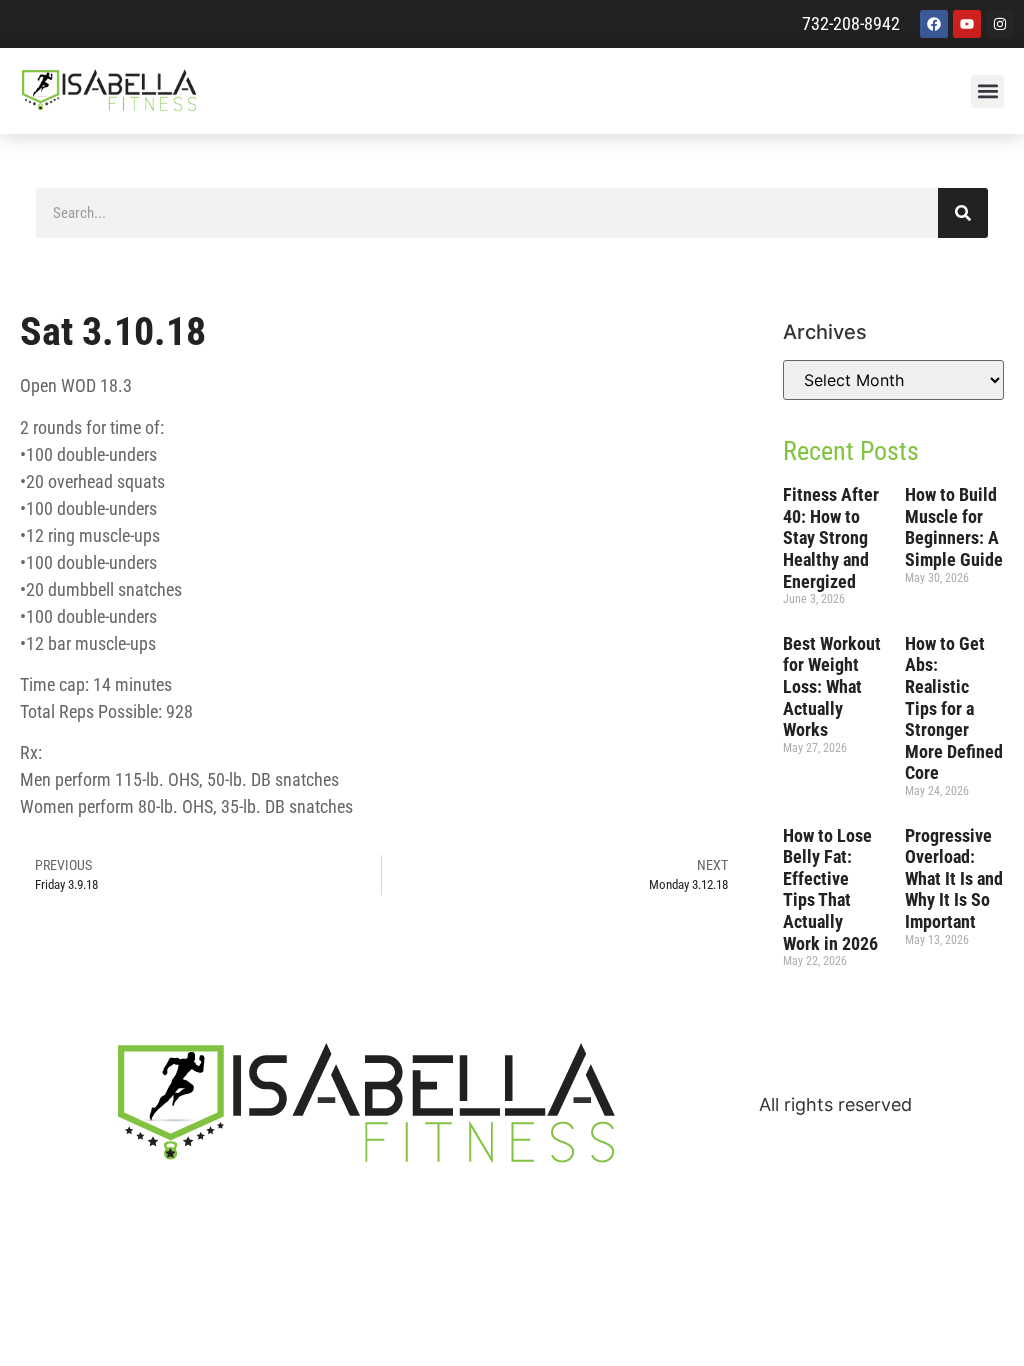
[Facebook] (934, 24)
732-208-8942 (851, 23)
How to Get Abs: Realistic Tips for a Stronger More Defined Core (954, 708)
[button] (987, 91)
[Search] (963, 213)
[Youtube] (967, 24)
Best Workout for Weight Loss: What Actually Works (832, 686)
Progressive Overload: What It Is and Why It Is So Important (954, 878)
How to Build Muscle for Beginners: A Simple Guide (954, 527)
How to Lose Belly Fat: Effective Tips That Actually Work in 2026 (830, 889)
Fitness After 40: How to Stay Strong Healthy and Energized (831, 537)
